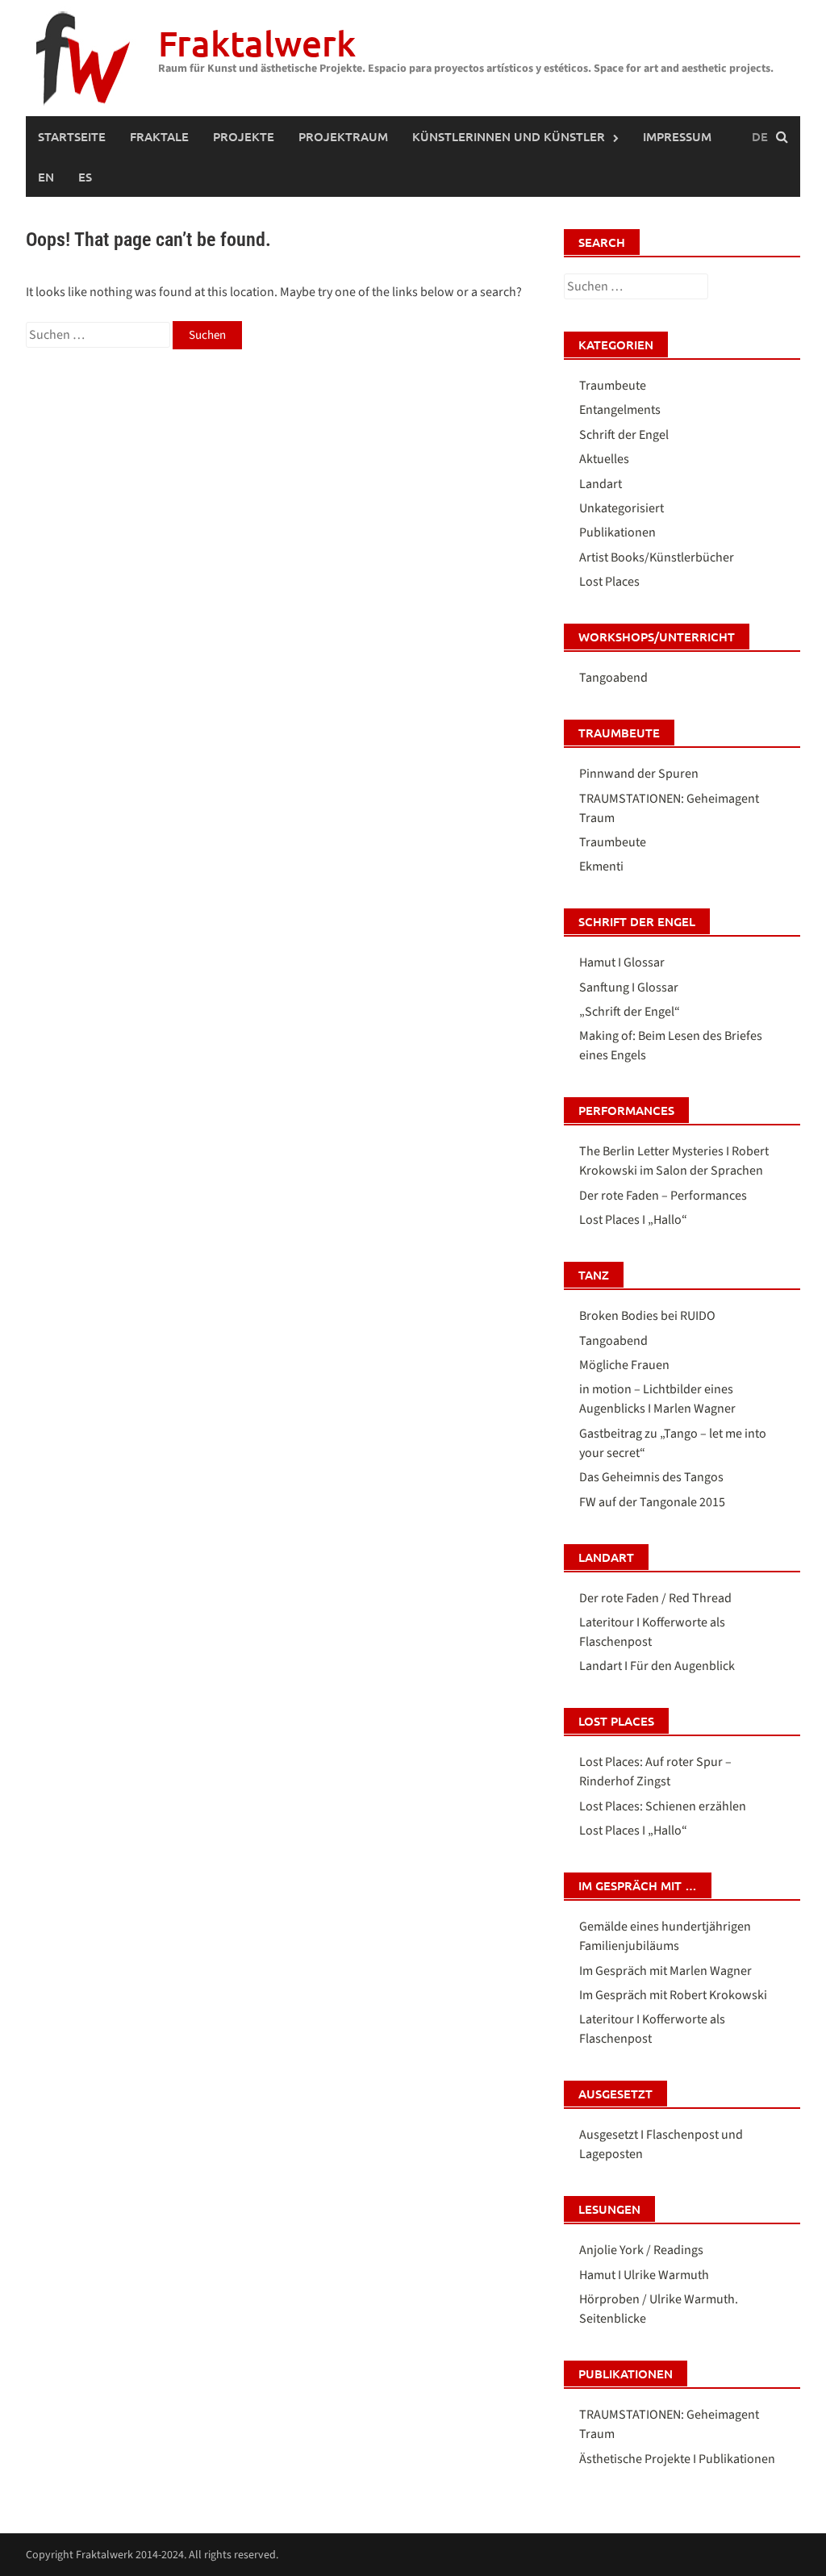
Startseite (72, 136)
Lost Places (609, 582)
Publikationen (617, 532)
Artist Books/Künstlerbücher (657, 557)
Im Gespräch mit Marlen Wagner (665, 1971)
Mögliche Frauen (624, 1365)
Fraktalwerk (257, 43)
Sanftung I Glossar (629, 987)
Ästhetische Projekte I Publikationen (677, 2459)
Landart (601, 484)
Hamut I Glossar (622, 962)
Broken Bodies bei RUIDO (647, 1316)
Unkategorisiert (622, 508)
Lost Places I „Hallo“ (633, 1220)
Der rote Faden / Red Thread (655, 1598)
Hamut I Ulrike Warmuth (644, 2275)
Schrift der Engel (624, 435)
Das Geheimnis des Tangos (651, 1477)
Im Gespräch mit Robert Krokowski (673, 1995)
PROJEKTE (244, 136)
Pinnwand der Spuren (639, 774)
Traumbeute (613, 386)
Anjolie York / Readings (641, 2250)
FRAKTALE (159, 136)
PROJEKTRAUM (343, 136)
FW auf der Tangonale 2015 (652, 1502)
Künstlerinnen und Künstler (509, 136)
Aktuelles (604, 459)
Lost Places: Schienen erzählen (663, 1806)
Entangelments (620, 410)
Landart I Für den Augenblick (657, 1666)
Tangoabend (613, 678)
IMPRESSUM (677, 136)
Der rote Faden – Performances (663, 1196)
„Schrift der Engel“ (630, 1012)
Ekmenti (601, 866)
